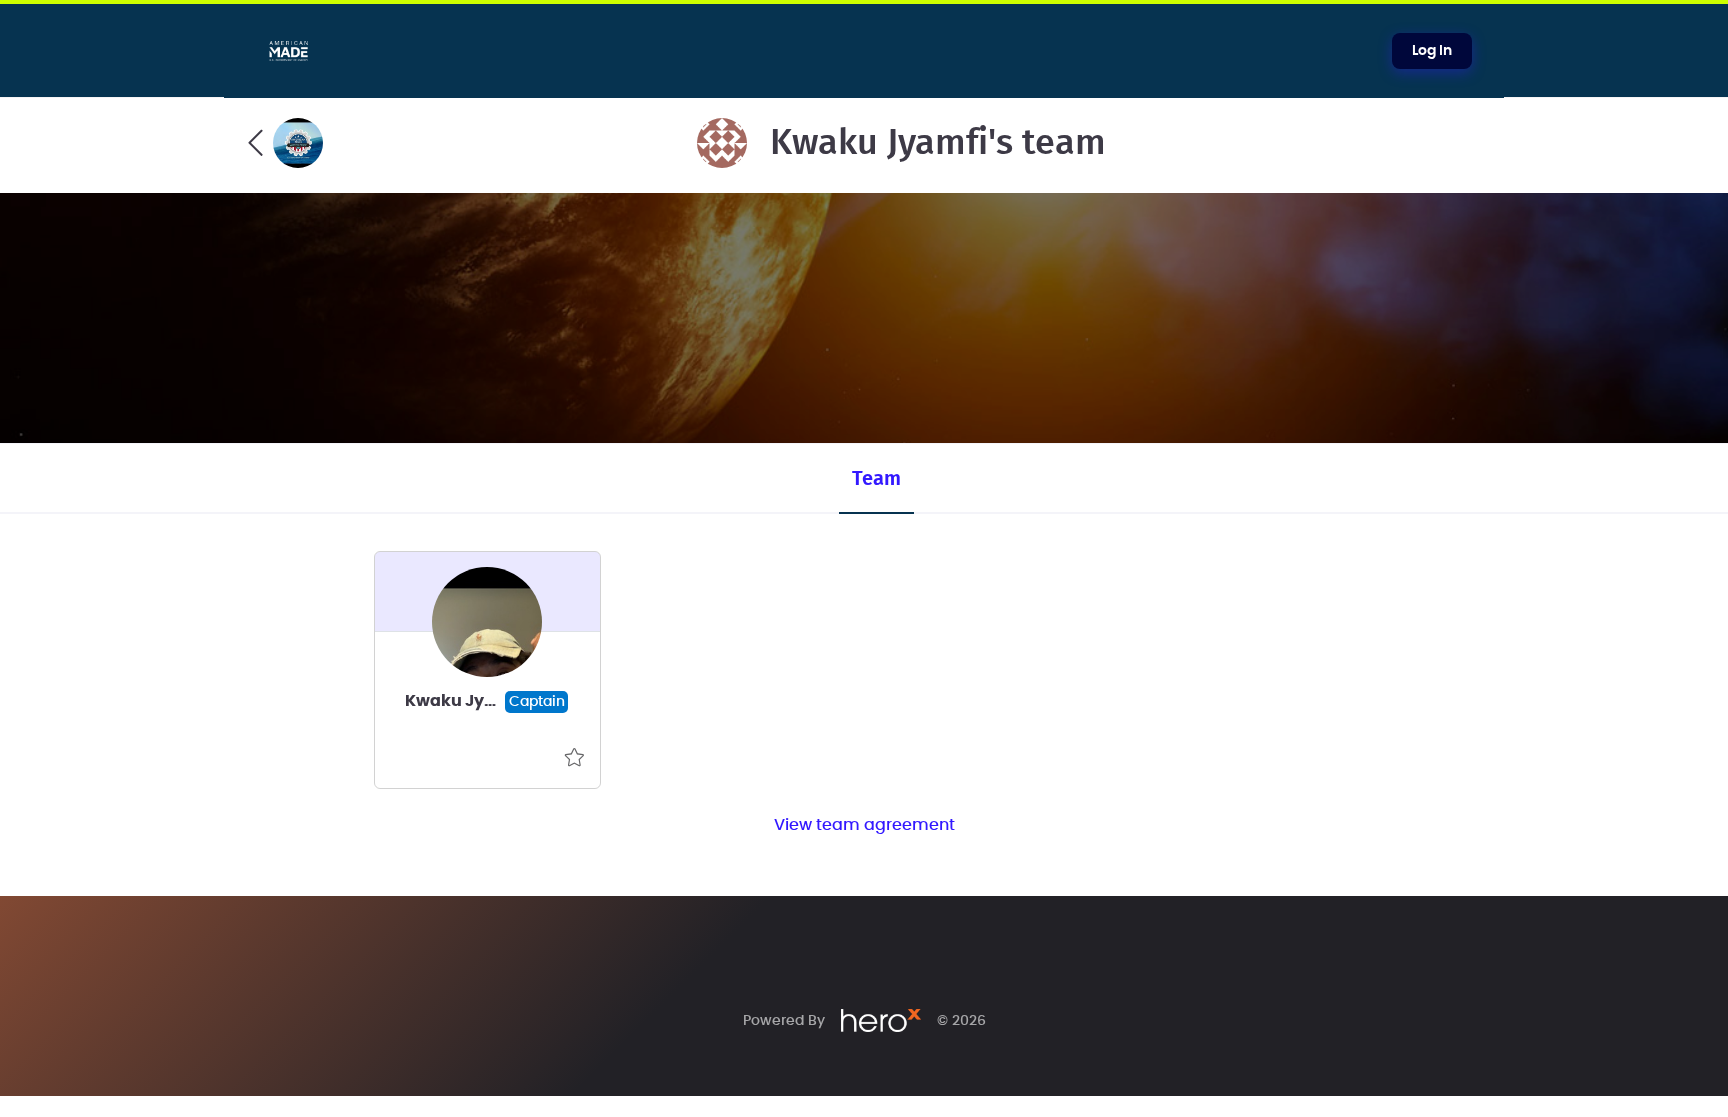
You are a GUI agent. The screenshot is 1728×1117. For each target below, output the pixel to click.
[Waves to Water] (285, 143)
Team (876, 479)
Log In (1432, 51)
